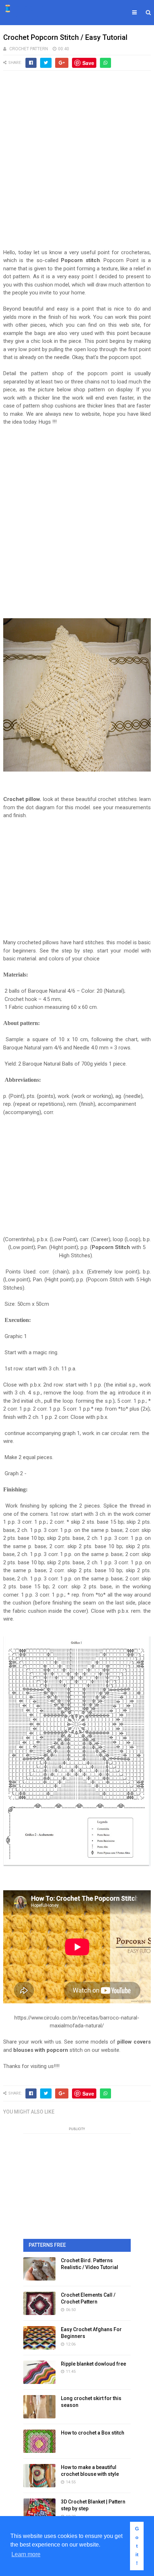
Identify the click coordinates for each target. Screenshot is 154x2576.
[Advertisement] (77, 163)
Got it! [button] (137, 2546)
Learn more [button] (26, 2554)
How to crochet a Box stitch (93, 2433)
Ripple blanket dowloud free (93, 2364)
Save (88, 63)
